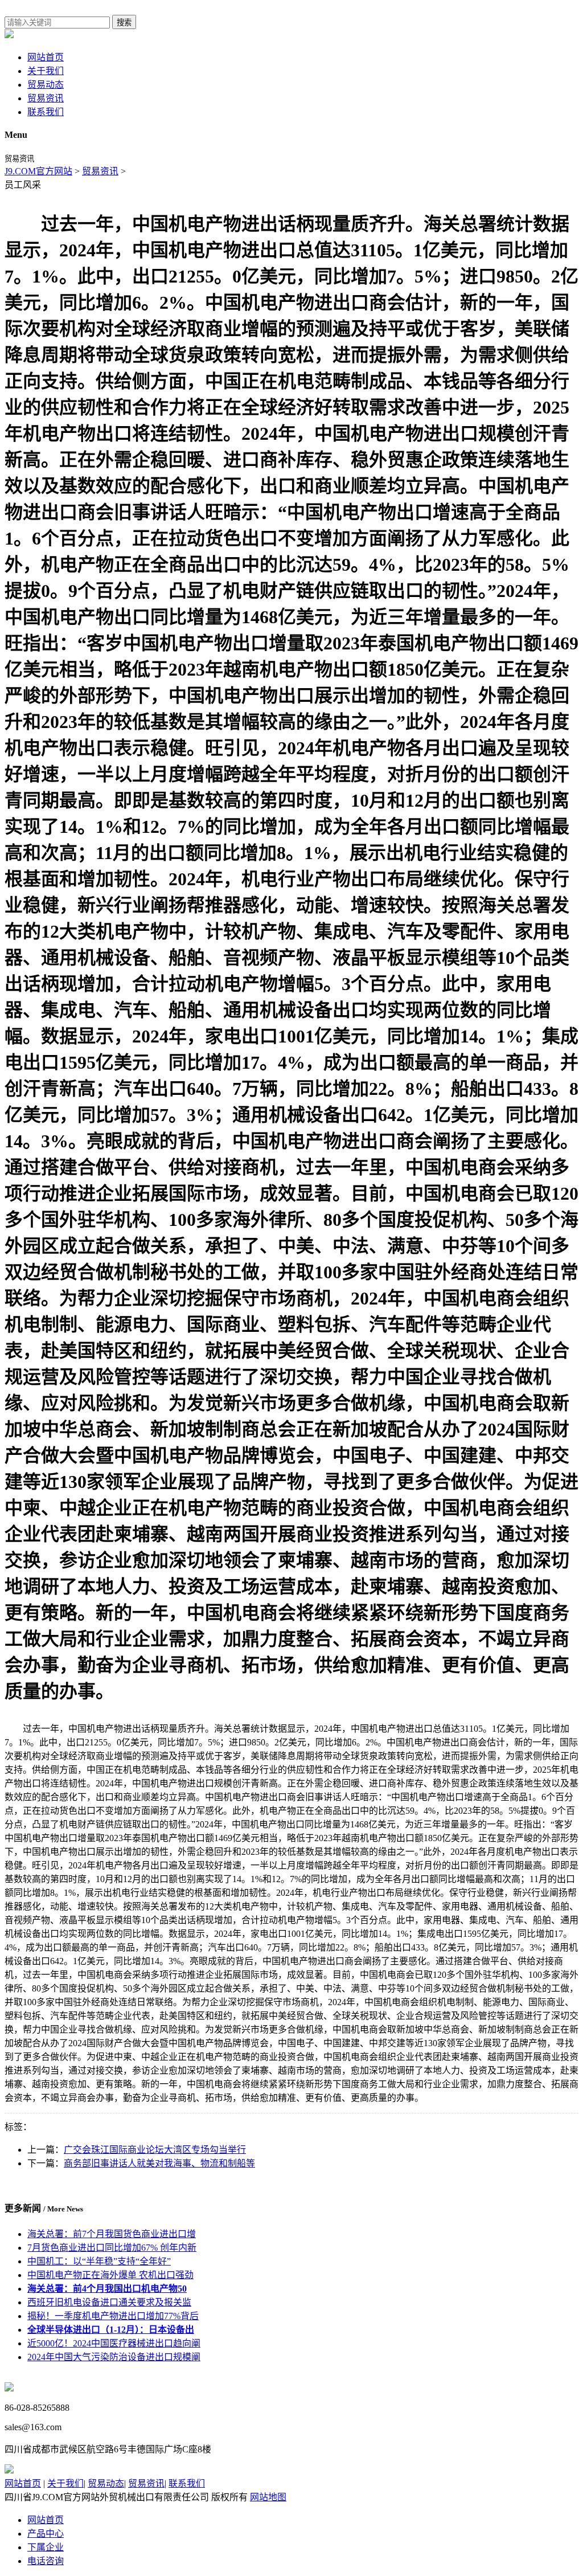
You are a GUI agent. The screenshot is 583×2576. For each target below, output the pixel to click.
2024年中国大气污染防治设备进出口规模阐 (114, 2357)
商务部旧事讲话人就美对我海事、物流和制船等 (159, 2163)
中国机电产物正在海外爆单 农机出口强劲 (110, 2275)
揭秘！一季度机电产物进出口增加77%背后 (113, 2316)
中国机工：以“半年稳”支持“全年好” (99, 2261)
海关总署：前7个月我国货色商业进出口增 (112, 2234)
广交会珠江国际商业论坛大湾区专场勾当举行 (155, 2150)
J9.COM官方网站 (38, 171)
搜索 (124, 23)
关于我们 (46, 71)
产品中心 (46, 2534)
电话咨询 (46, 2561)
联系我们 (46, 112)
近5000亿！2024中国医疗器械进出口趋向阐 (114, 2343)
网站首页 (46, 57)
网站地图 (268, 2497)
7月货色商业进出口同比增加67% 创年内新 (112, 2248)
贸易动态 (46, 85)
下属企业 (46, 2547)
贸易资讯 (46, 98)
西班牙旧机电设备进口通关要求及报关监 (109, 2302)
